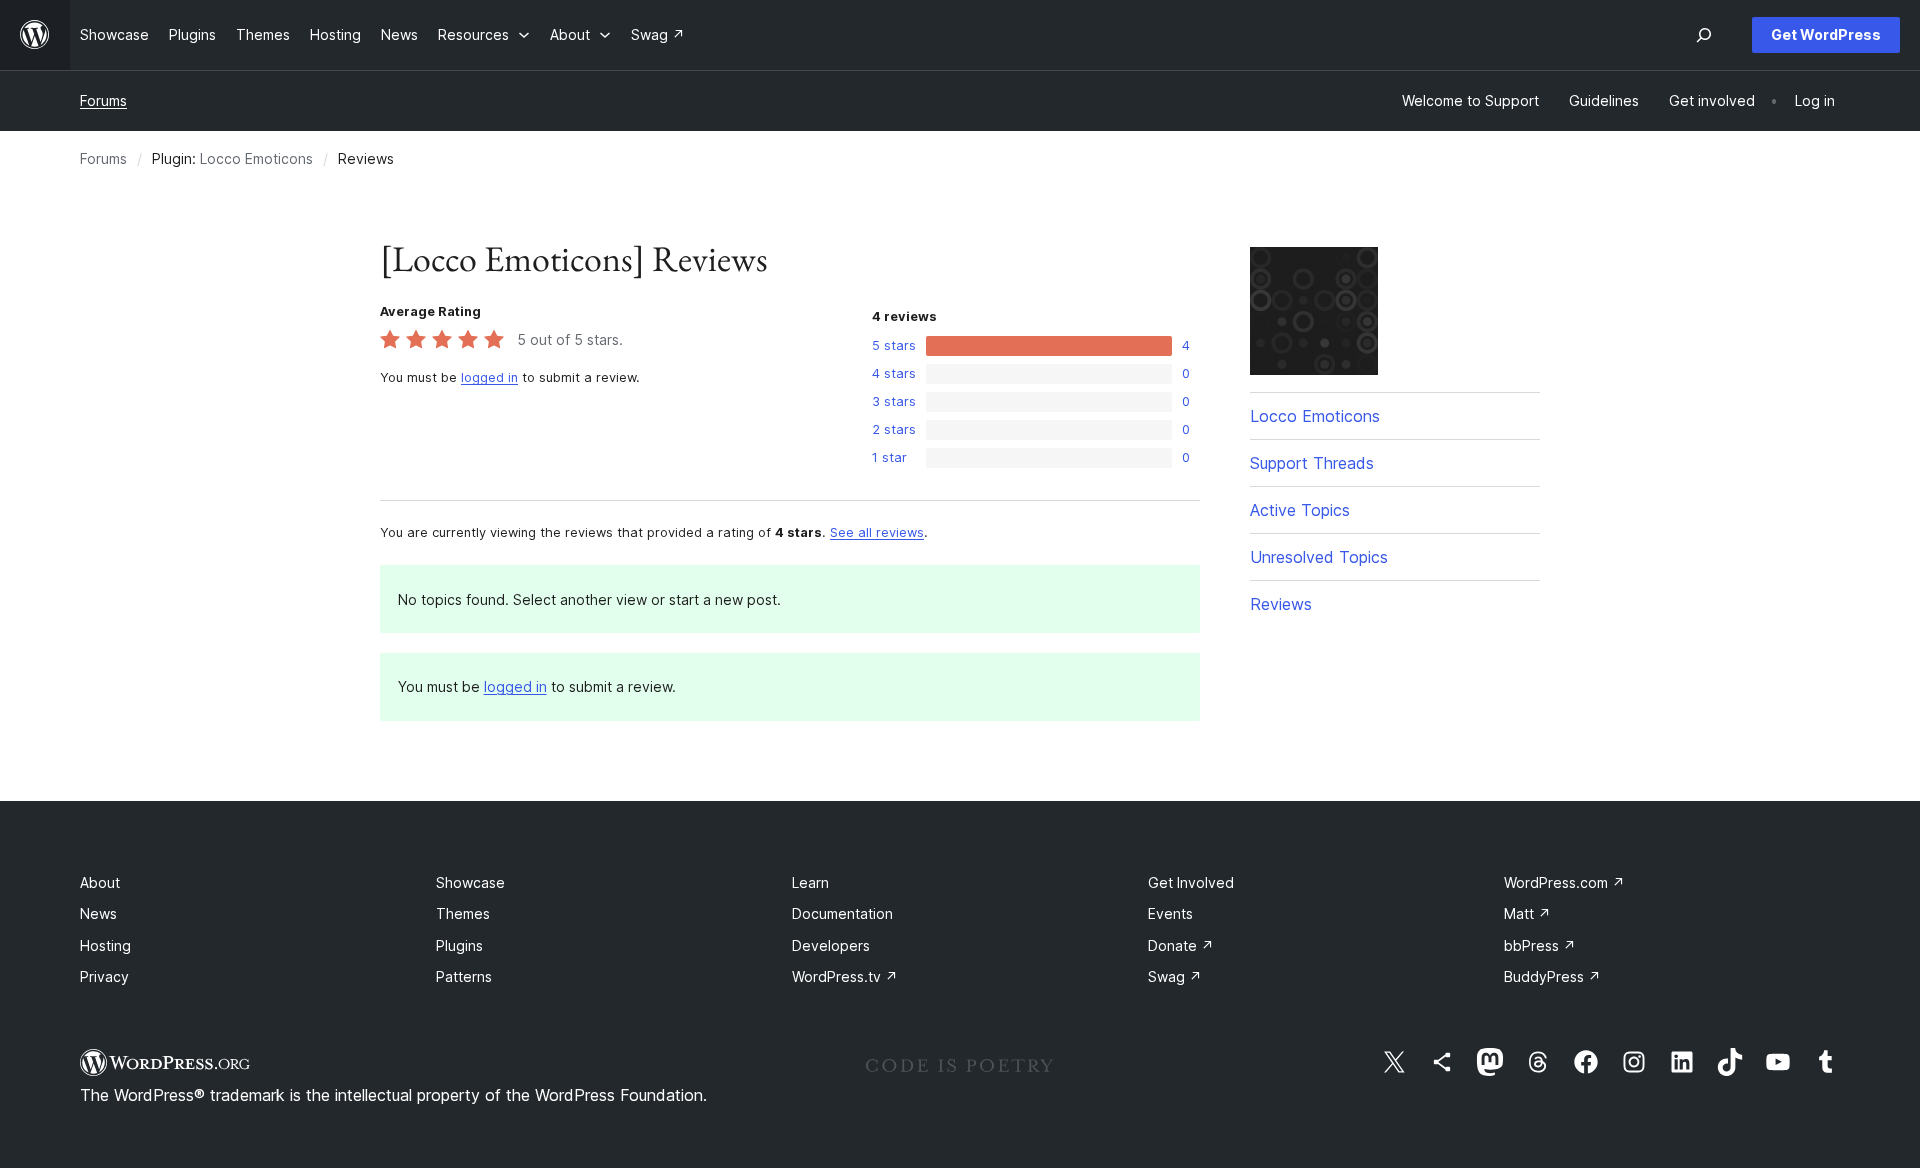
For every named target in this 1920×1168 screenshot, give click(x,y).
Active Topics (1300, 510)
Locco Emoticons (256, 158)
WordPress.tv (845, 976)
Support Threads (1312, 463)
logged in (489, 377)
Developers (831, 945)
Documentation (842, 913)
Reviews (1281, 604)
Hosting (105, 945)
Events (1170, 913)
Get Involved (1191, 882)
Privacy (104, 976)
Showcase (470, 882)
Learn (810, 882)
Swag (1175, 976)
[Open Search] (1704, 35)
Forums (103, 100)
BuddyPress (1552, 976)
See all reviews (877, 532)
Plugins (459, 945)
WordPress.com (1564, 882)
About (100, 882)
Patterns (464, 976)
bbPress (1540, 945)
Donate (1181, 945)
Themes (463, 913)
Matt (1527, 913)
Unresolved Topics (1319, 557)
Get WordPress (1826, 34)
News (98, 913)
